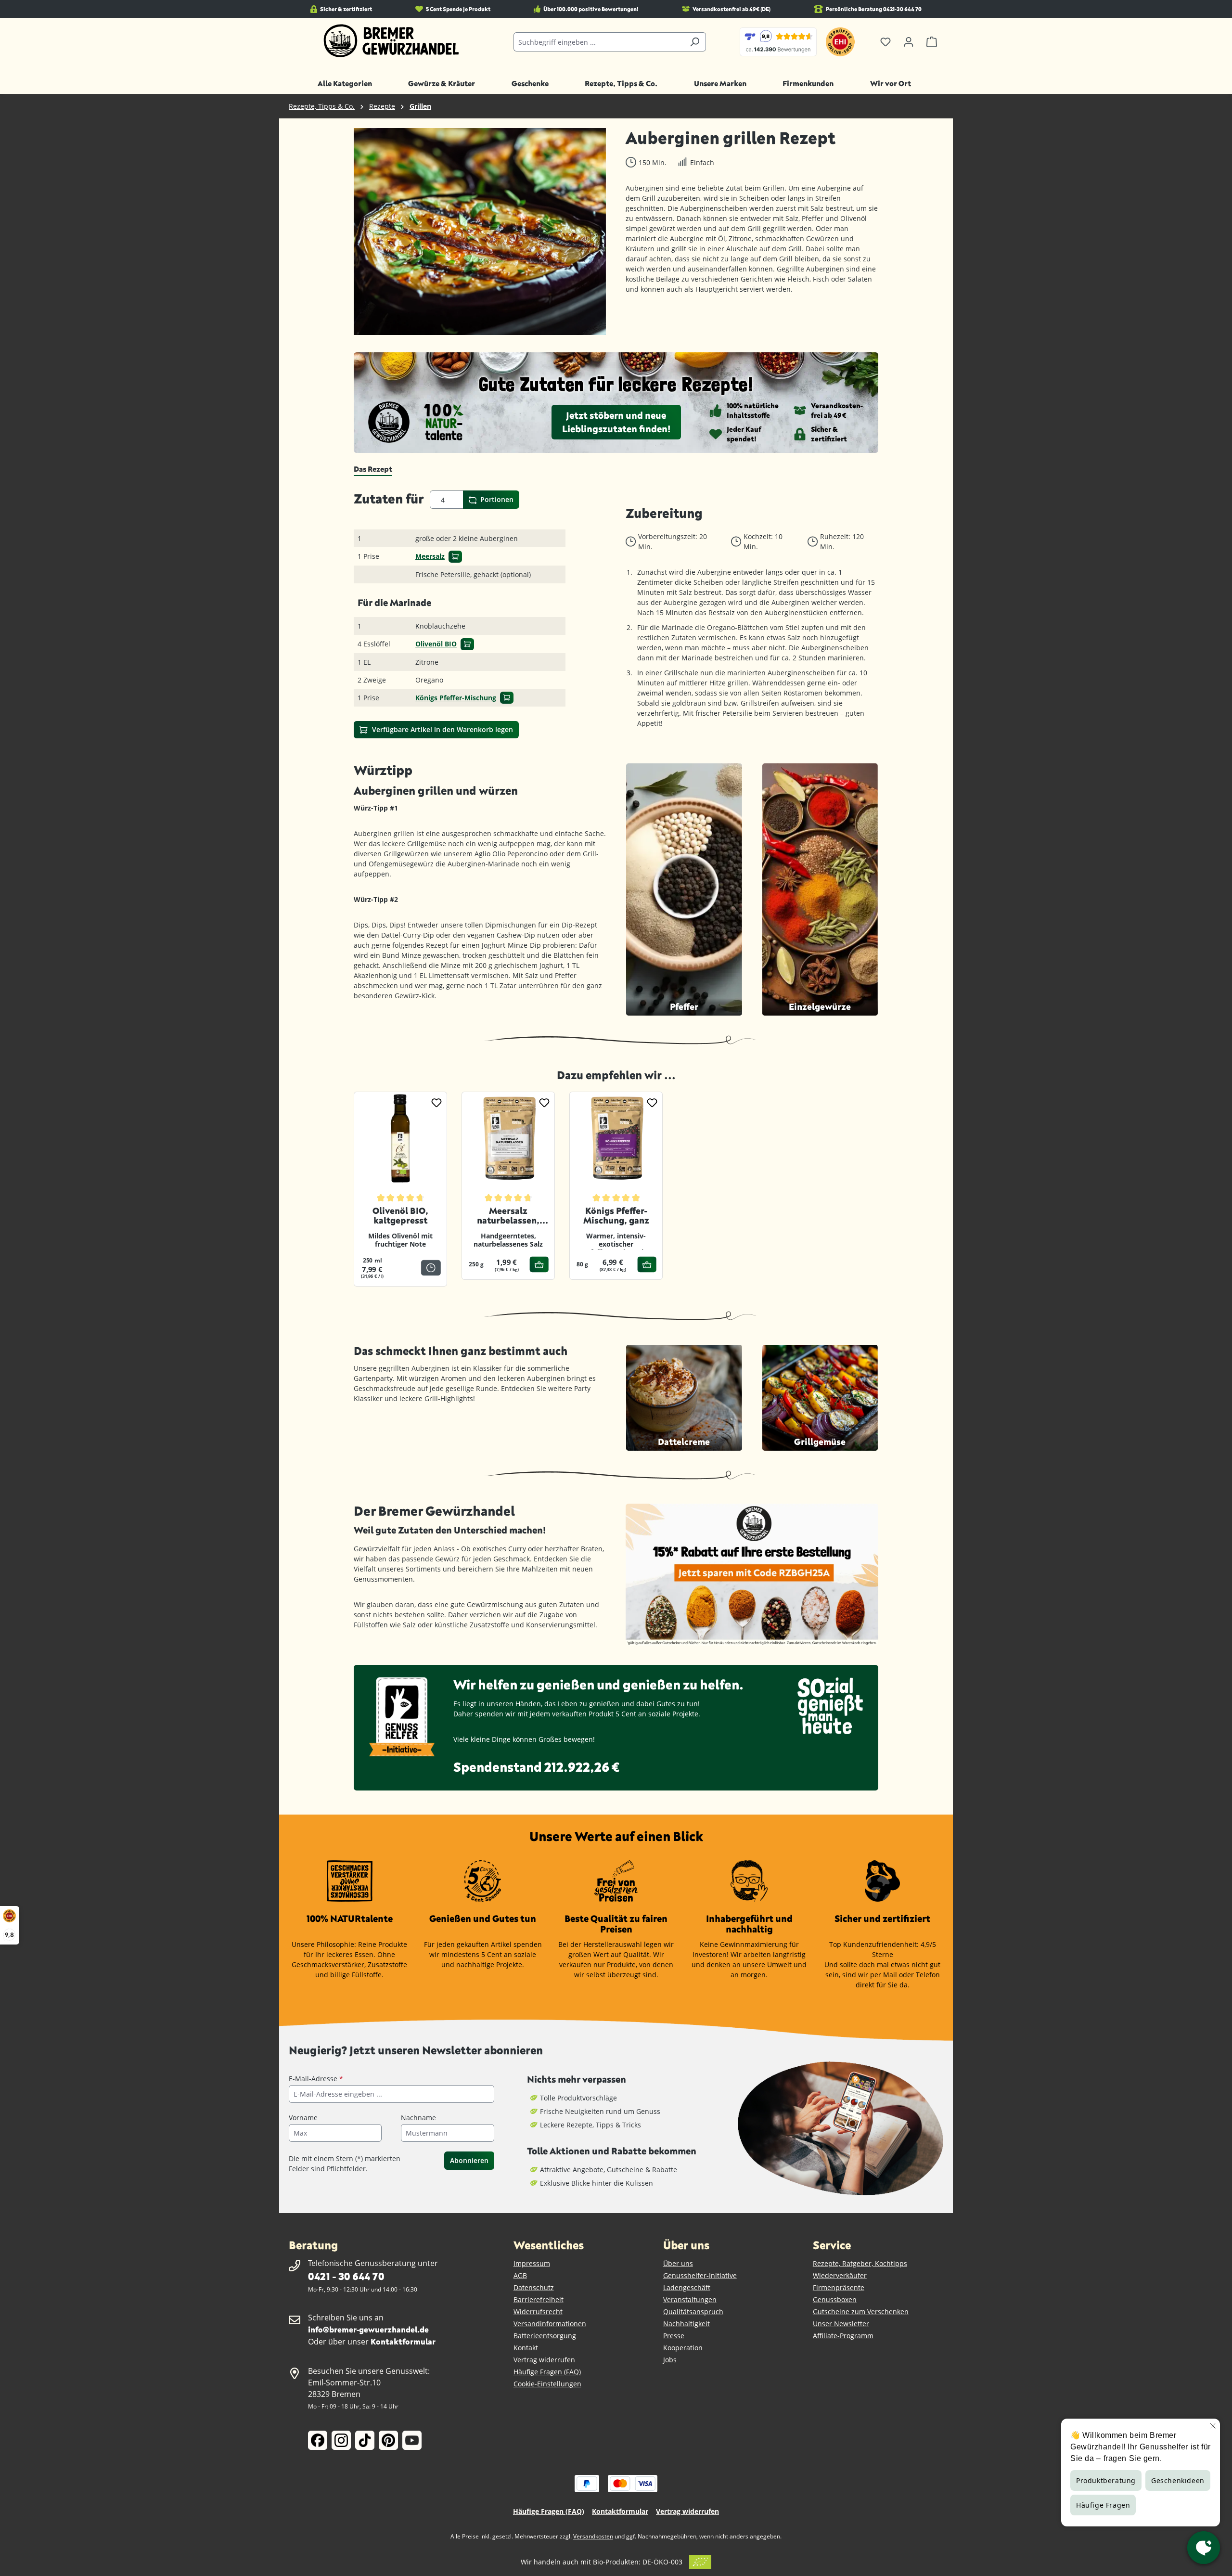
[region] (480, 232)
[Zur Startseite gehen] (391, 41)
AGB (520, 2275)
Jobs (670, 2360)
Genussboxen (835, 2299)
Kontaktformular (403, 2341)
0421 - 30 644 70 (346, 2276)
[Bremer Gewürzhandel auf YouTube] (412, 2440)
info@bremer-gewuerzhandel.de (368, 2329)
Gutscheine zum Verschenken (861, 2312)
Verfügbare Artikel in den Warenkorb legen (442, 729)
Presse (674, 2336)
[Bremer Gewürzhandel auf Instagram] (341, 2440)
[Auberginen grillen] (480, 232)
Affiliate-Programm (843, 2336)
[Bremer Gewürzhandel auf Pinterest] (388, 2440)
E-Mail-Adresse (316, 2079)
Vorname (303, 2118)
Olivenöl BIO (436, 644)
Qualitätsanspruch (693, 2312)
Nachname (418, 2118)
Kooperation (683, 2348)
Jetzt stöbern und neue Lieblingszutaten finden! (616, 422)
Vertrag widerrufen (544, 2360)
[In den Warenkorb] (455, 557)
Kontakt (526, 2348)
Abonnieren (469, 2160)
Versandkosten (593, 2536)
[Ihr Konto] (909, 42)
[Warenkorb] (932, 42)
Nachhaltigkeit (687, 2324)
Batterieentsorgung (545, 2336)
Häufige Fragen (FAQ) (547, 2372)
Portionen (496, 499)
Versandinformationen (550, 2324)
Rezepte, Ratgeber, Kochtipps (860, 2263)
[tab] (373, 469)
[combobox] (599, 42)
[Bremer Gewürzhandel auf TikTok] (365, 2440)
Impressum (532, 2263)
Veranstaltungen (690, 2299)
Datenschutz (534, 2287)
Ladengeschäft (687, 2287)
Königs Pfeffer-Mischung (456, 698)
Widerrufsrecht (538, 2312)
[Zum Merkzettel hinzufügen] (436, 1102)
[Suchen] (695, 42)
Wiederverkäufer (840, 2275)
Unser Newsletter (841, 2324)
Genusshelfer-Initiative (700, 2275)
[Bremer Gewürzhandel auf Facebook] (318, 2440)
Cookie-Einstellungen (547, 2384)
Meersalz (430, 556)
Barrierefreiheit (539, 2299)
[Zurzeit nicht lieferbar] (431, 1268)
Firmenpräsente (839, 2287)
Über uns (678, 2263)
